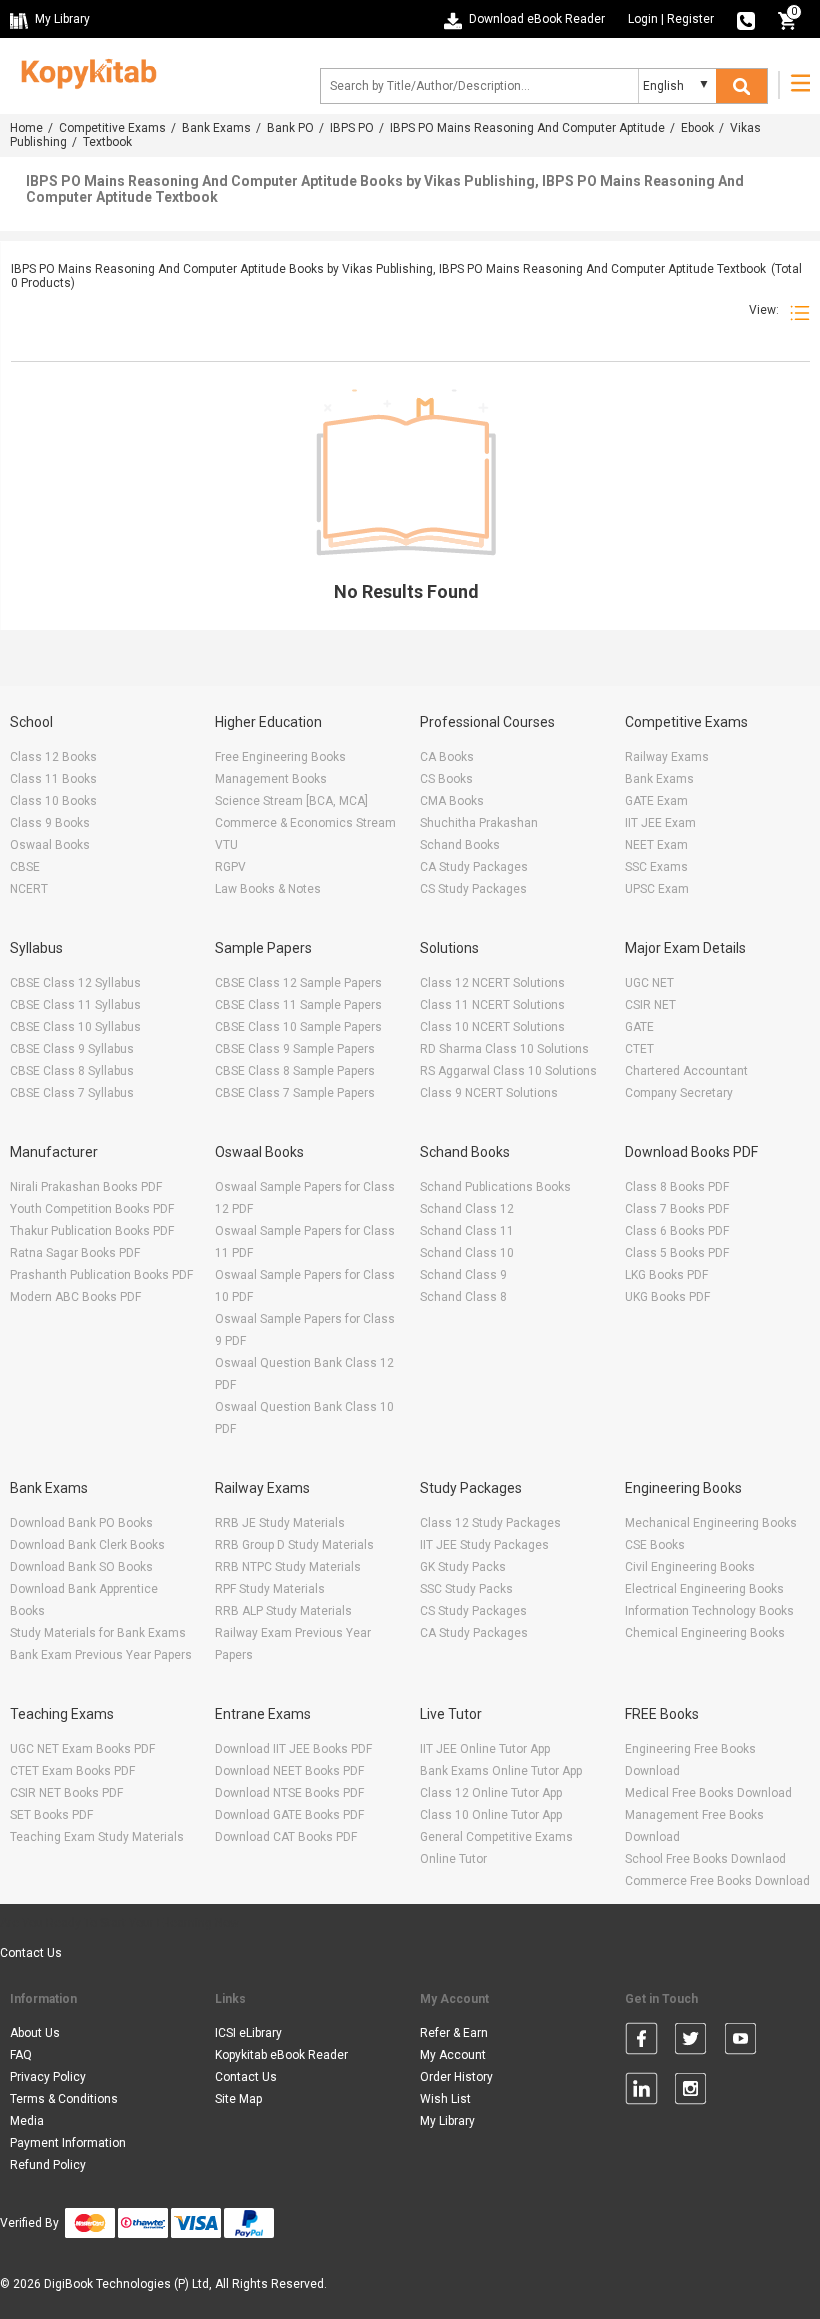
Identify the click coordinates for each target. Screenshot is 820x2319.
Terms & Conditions (64, 2099)
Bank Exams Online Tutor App (501, 1771)
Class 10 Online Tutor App (491, 1815)
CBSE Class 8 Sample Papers (295, 1071)
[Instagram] (690, 2092)
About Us (35, 2033)
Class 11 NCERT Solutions (492, 1005)
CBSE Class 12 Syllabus (75, 983)
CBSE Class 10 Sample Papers (298, 1027)
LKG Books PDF (666, 1275)
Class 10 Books (53, 801)
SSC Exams (656, 867)
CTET (639, 1049)
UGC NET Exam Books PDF (82, 1749)
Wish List (445, 2099)
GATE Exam (656, 801)
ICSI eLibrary (248, 2033)
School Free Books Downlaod (705, 1859)
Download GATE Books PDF (289, 1815)
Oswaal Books (50, 845)
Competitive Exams (112, 128)
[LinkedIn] (641, 2092)
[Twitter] (690, 2042)
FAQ (21, 2055)
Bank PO (290, 128)
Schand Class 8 (463, 1297)
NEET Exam (656, 845)
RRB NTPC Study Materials (288, 1567)
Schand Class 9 (463, 1275)
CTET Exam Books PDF (72, 1771)
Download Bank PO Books (81, 1523)
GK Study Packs (463, 1567)
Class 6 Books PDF (677, 1231)
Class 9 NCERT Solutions (489, 1093)
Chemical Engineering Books (705, 1633)
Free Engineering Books (280, 757)
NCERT (29, 889)
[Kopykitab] (83, 71)
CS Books (446, 779)
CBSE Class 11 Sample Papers (298, 1005)
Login (643, 19)
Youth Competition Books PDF (92, 1209)
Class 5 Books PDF (677, 1253)
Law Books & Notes (268, 889)
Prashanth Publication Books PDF (101, 1275)
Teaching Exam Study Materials (97, 1837)
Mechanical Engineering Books (711, 1523)
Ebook (697, 128)
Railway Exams (667, 757)
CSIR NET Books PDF (66, 1793)
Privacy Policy (48, 2077)
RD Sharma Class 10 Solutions (504, 1049)
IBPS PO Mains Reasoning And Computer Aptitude (527, 128)
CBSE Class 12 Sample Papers (298, 983)
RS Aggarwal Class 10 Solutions (508, 1071)
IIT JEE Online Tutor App (485, 1749)
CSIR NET (650, 1005)
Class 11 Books (53, 779)
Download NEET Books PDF (289, 1771)
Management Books (271, 779)
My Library (447, 2121)
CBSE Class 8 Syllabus (72, 1071)
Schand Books (460, 845)
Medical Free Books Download (708, 1793)
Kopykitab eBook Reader (281, 2055)
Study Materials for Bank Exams (98, 1633)
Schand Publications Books (495, 1187)
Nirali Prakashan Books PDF (86, 1187)
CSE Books (655, 1545)
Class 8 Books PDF (677, 1187)
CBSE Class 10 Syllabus (75, 1027)
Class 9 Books (50, 823)
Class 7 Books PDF (677, 1209)
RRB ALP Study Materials (283, 1611)
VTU (226, 845)
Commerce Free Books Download (717, 1881)
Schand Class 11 (467, 1231)
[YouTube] (740, 2042)
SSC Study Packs (466, 1589)
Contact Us (31, 1953)
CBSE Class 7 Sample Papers (295, 1093)
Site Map (238, 2099)
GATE (639, 1027)
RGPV (230, 867)
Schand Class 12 (467, 1209)
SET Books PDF (51, 1815)
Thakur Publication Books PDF (92, 1231)
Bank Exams (216, 128)
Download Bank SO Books (81, 1567)
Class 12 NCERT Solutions (492, 983)
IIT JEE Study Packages (484, 1545)
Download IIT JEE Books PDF (293, 1749)
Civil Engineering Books (690, 1567)
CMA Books (452, 801)
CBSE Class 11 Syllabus (75, 1005)
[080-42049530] (746, 19)
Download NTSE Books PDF (289, 1793)
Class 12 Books (53, 757)
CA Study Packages (474, 867)
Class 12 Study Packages (490, 1523)
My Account (453, 2055)
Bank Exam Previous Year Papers (101, 1655)
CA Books (447, 757)
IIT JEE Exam (660, 823)
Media (27, 2121)
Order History (456, 2077)
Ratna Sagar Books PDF (75, 1253)
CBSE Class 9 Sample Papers (295, 1049)
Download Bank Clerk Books (87, 1545)
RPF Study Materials (270, 1589)
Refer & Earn (454, 2033)
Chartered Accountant (686, 1071)
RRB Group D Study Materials (294, 1545)
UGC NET (649, 983)
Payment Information (68, 2143)
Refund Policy (48, 2165)
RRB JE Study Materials (280, 1523)
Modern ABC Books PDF (75, 1297)
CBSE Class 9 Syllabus (72, 1049)
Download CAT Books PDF (286, 1837)
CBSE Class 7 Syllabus (72, 1093)
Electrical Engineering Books (704, 1589)
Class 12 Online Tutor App (491, 1793)
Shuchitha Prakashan (479, 823)
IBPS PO (352, 128)
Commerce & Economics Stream (305, 823)
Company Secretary (679, 1093)
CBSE (25, 867)
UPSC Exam (657, 889)
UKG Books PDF (667, 1297)
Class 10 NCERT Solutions (492, 1027)
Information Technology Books (709, 1611)
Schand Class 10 (467, 1253)
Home (26, 128)
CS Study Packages (473, 889)
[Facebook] (641, 2042)
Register (690, 19)
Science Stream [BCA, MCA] (291, 801)
